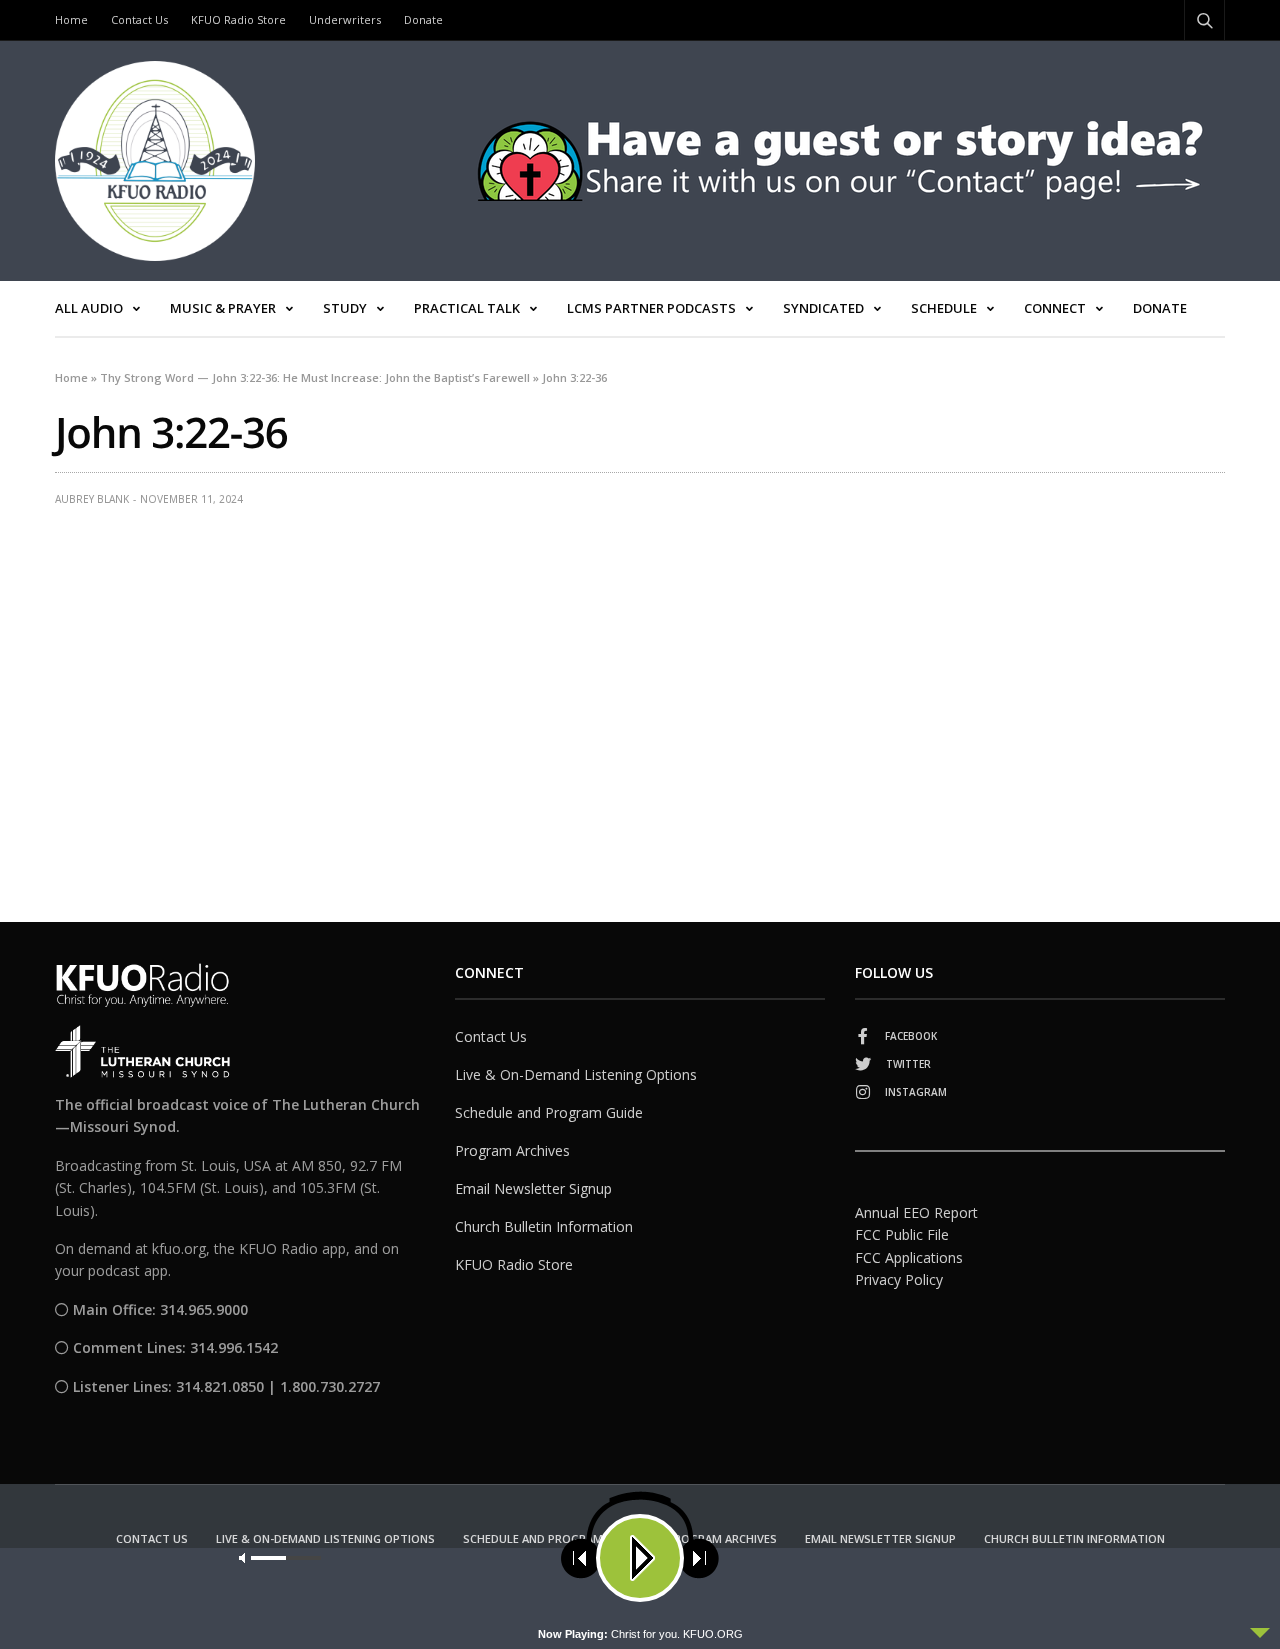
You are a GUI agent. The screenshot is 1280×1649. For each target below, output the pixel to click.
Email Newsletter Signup (533, 1188)
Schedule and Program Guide (549, 1112)
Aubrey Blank (92, 499)
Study (345, 308)
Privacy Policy (899, 1279)
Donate (423, 19)
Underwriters (345, 19)
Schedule (944, 308)
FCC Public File (902, 1234)
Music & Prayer (223, 308)
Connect (1055, 308)
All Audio (89, 308)
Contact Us (139, 19)
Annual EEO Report (916, 1212)
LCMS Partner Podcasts (651, 308)
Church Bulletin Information (544, 1226)
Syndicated (823, 308)
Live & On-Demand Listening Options (576, 1074)
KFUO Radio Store (238, 19)
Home (71, 19)
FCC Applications (909, 1257)
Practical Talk (467, 308)
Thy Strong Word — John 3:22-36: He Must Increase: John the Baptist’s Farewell (315, 377)
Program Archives (512, 1150)
